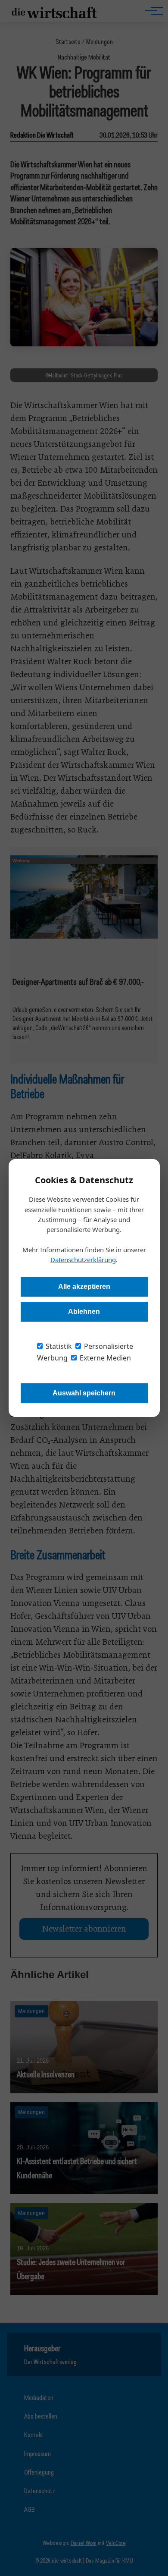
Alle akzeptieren (84, 1286)
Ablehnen (84, 1312)
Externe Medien (104, 1358)
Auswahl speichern (84, 1393)
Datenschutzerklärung (83, 1260)
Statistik (58, 1346)
